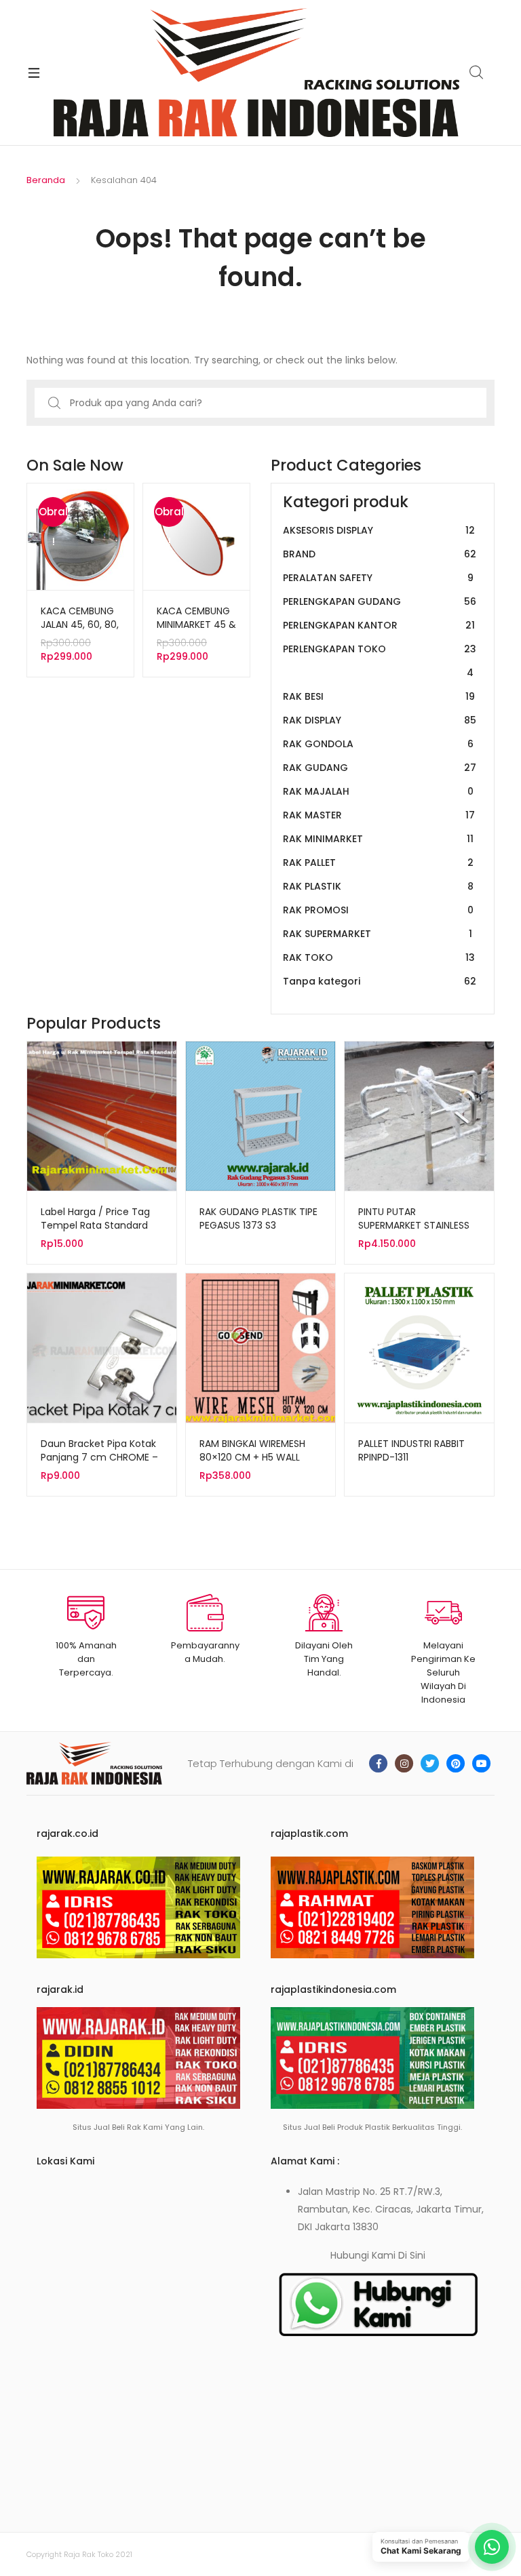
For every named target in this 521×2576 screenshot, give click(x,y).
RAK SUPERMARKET (378, 934)
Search (477, 73)
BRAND (380, 554)
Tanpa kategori (380, 981)
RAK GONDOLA (378, 744)
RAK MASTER (379, 815)
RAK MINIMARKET (378, 839)
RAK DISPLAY (380, 720)
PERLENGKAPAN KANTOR (379, 625)
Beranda (46, 180)
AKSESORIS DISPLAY (379, 530)
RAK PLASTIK (378, 886)
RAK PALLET (378, 863)
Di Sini (412, 2255)
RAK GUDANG (380, 768)
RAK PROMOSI (378, 910)
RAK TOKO (379, 957)
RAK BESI (379, 696)
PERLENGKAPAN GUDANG (380, 601)
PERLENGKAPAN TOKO (380, 661)
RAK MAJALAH (378, 791)
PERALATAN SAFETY (378, 578)
